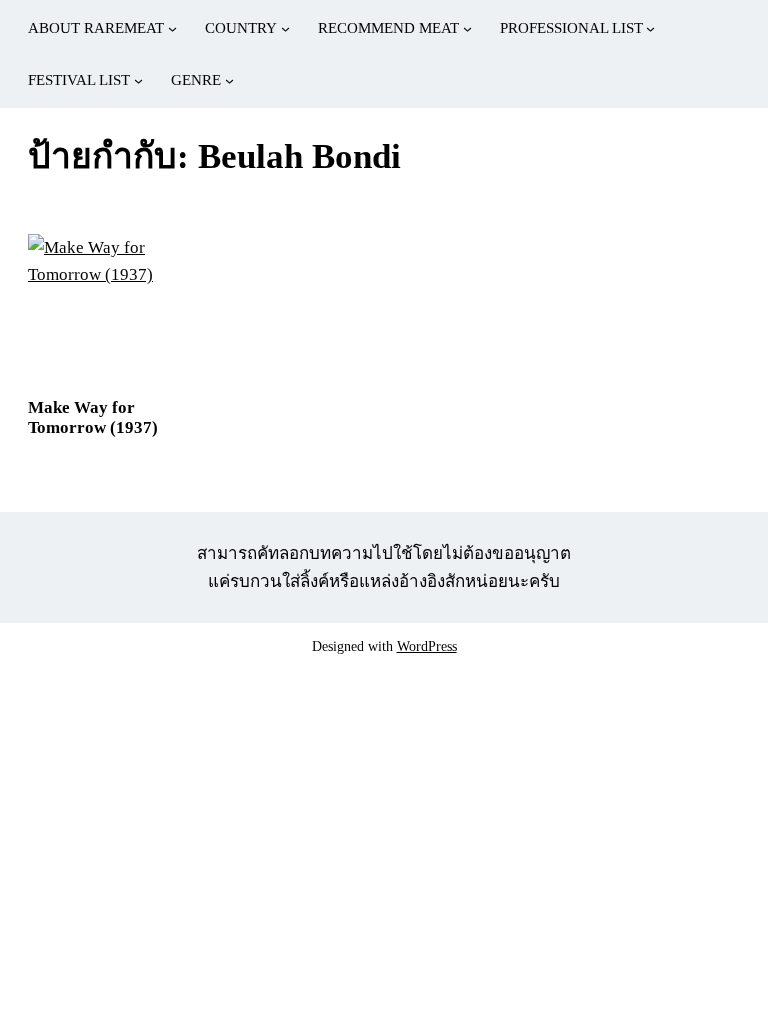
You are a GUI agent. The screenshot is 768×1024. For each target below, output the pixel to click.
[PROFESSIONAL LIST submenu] (650, 28)
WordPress (427, 646)
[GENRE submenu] (229, 80)
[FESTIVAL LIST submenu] (138, 80)
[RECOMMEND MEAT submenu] (467, 28)
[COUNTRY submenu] (285, 28)
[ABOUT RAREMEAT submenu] (172, 28)
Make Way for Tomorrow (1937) (93, 417)
